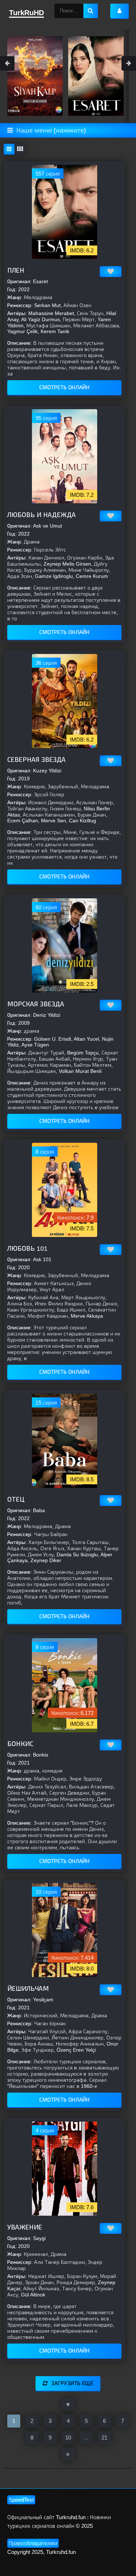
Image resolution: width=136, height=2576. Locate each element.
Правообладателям (33, 2543)
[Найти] (91, 11)
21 (104, 2437)
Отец (16, 1499)
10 (68, 2437)
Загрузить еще (72, 2383)
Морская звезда (36, 1004)
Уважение (25, 2227)
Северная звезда (36, 760)
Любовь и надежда (42, 515)
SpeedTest (21, 2500)
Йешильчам (28, 1989)
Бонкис (20, 1744)
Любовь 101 (27, 1249)
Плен (16, 270)
